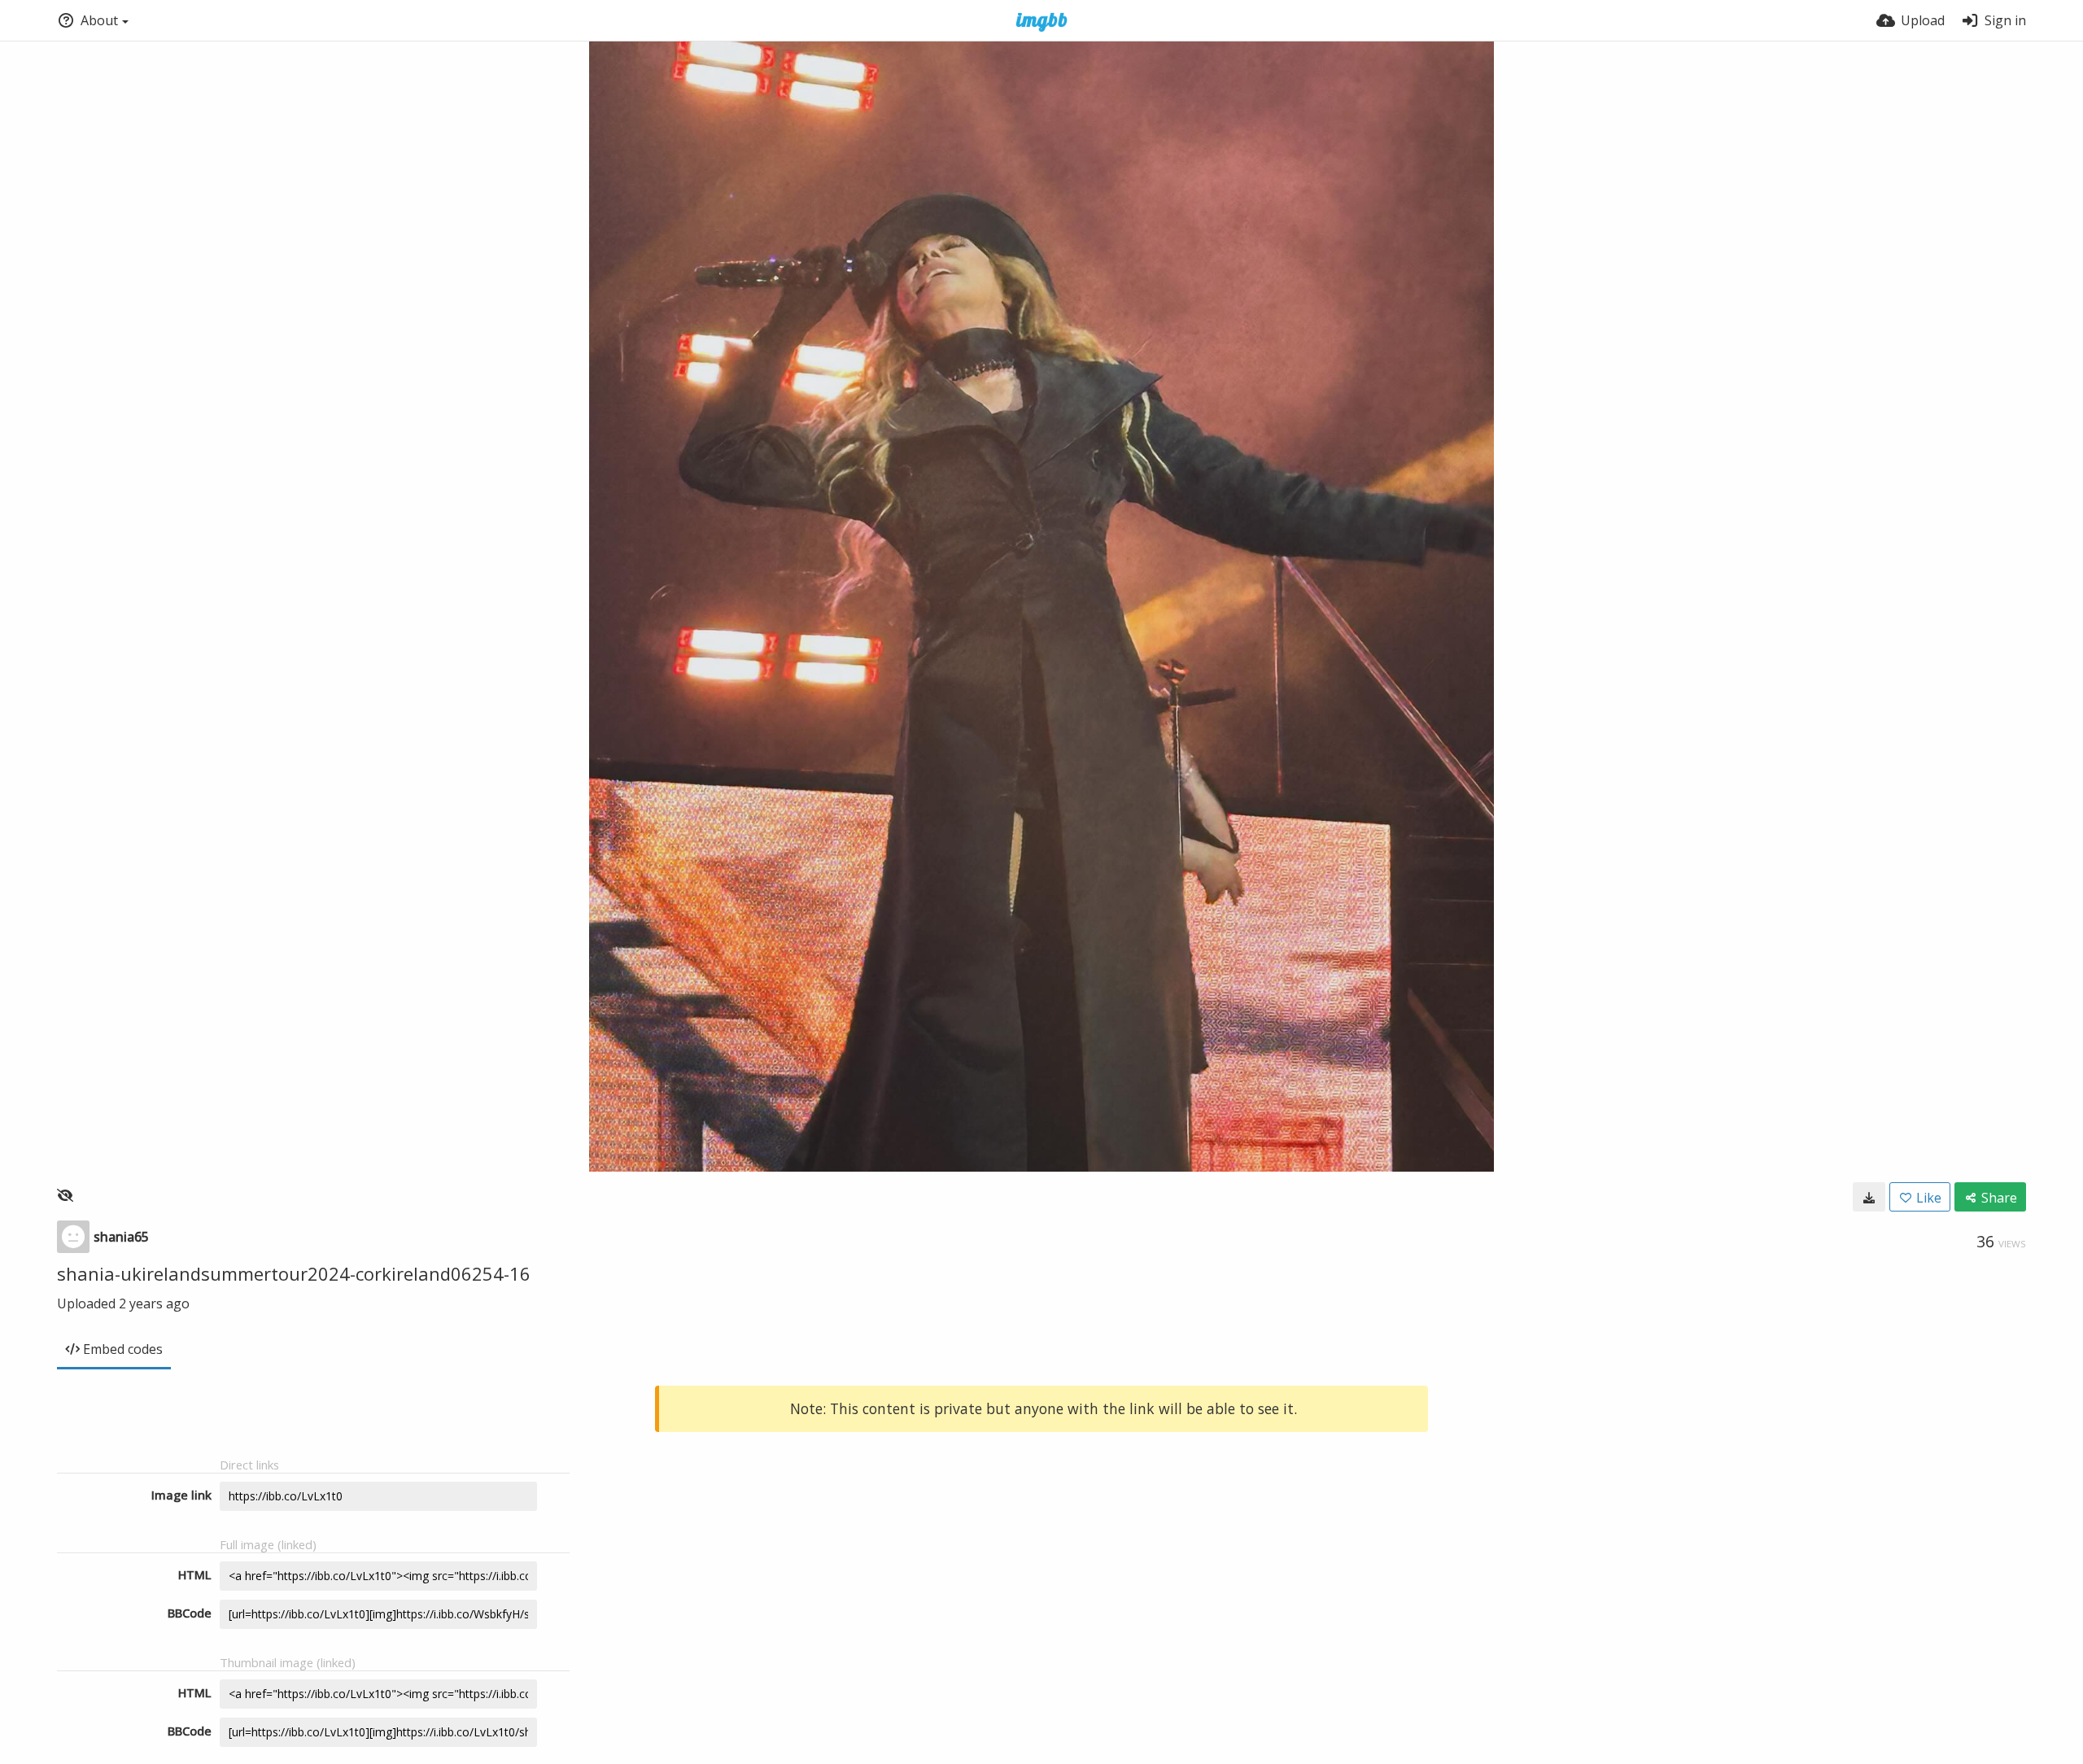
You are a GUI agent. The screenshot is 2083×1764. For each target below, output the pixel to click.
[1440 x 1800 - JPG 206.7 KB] (1869, 1197)
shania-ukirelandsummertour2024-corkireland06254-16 (294, 1273)
